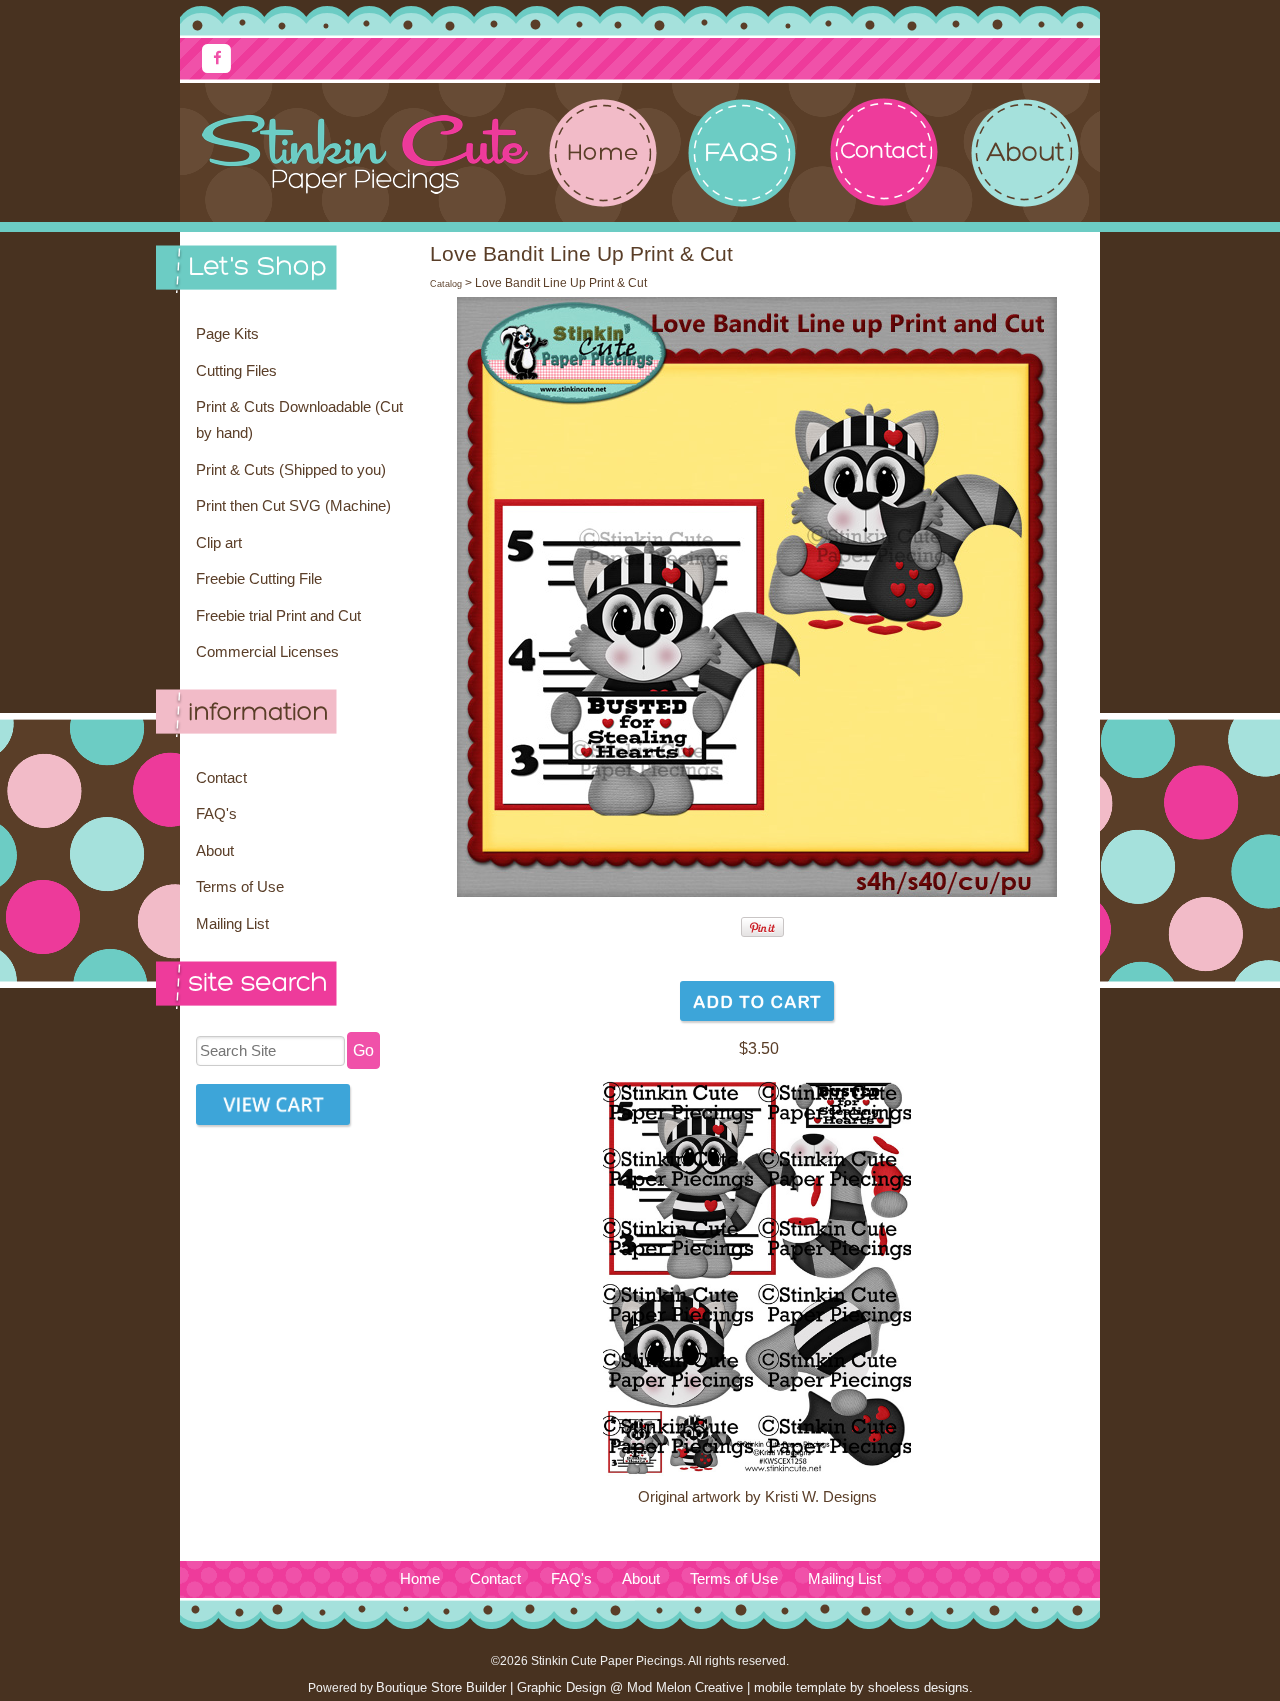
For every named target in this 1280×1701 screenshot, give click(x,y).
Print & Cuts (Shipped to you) (291, 470)
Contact (221, 778)
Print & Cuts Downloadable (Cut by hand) (299, 420)
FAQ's (216, 814)
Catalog (446, 284)
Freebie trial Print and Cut (278, 616)
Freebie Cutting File (259, 579)
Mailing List (232, 924)
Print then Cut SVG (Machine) (293, 506)
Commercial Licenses (267, 652)
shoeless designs (918, 1687)
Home (420, 1579)
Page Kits (227, 334)
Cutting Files (236, 371)
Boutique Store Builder (441, 1687)
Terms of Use (240, 887)
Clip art (219, 543)
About (215, 851)
